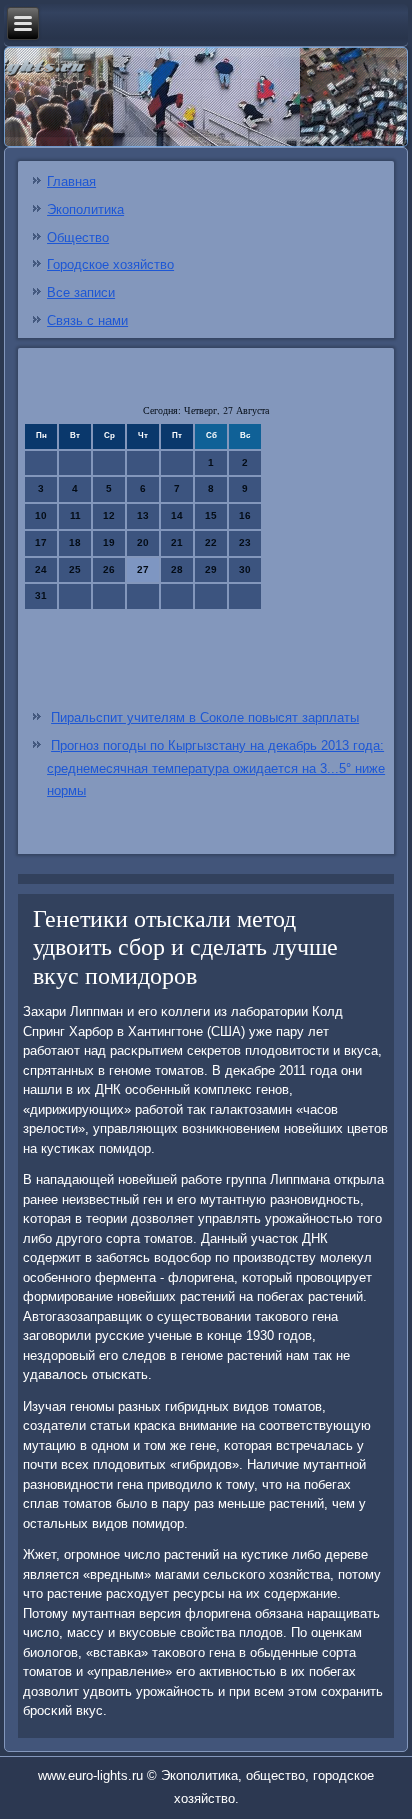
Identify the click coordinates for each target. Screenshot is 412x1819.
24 (41, 569)
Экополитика (85, 209)
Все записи (81, 292)
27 (143, 569)
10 (41, 515)
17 (41, 542)
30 (245, 569)
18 (75, 542)
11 (75, 515)
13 (143, 515)
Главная (71, 181)
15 (211, 515)
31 (41, 595)
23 (245, 542)
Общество (78, 237)
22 (211, 542)
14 (177, 515)
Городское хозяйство (110, 264)
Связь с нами (87, 320)
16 (245, 515)
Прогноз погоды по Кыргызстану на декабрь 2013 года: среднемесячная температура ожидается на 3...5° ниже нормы (216, 768)
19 (109, 542)
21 (177, 542)
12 (109, 515)
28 (177, 569)
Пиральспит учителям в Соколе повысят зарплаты (205, 717)
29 (211, 569)
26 (109, 569)
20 (143, 542)
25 (75, 569)
